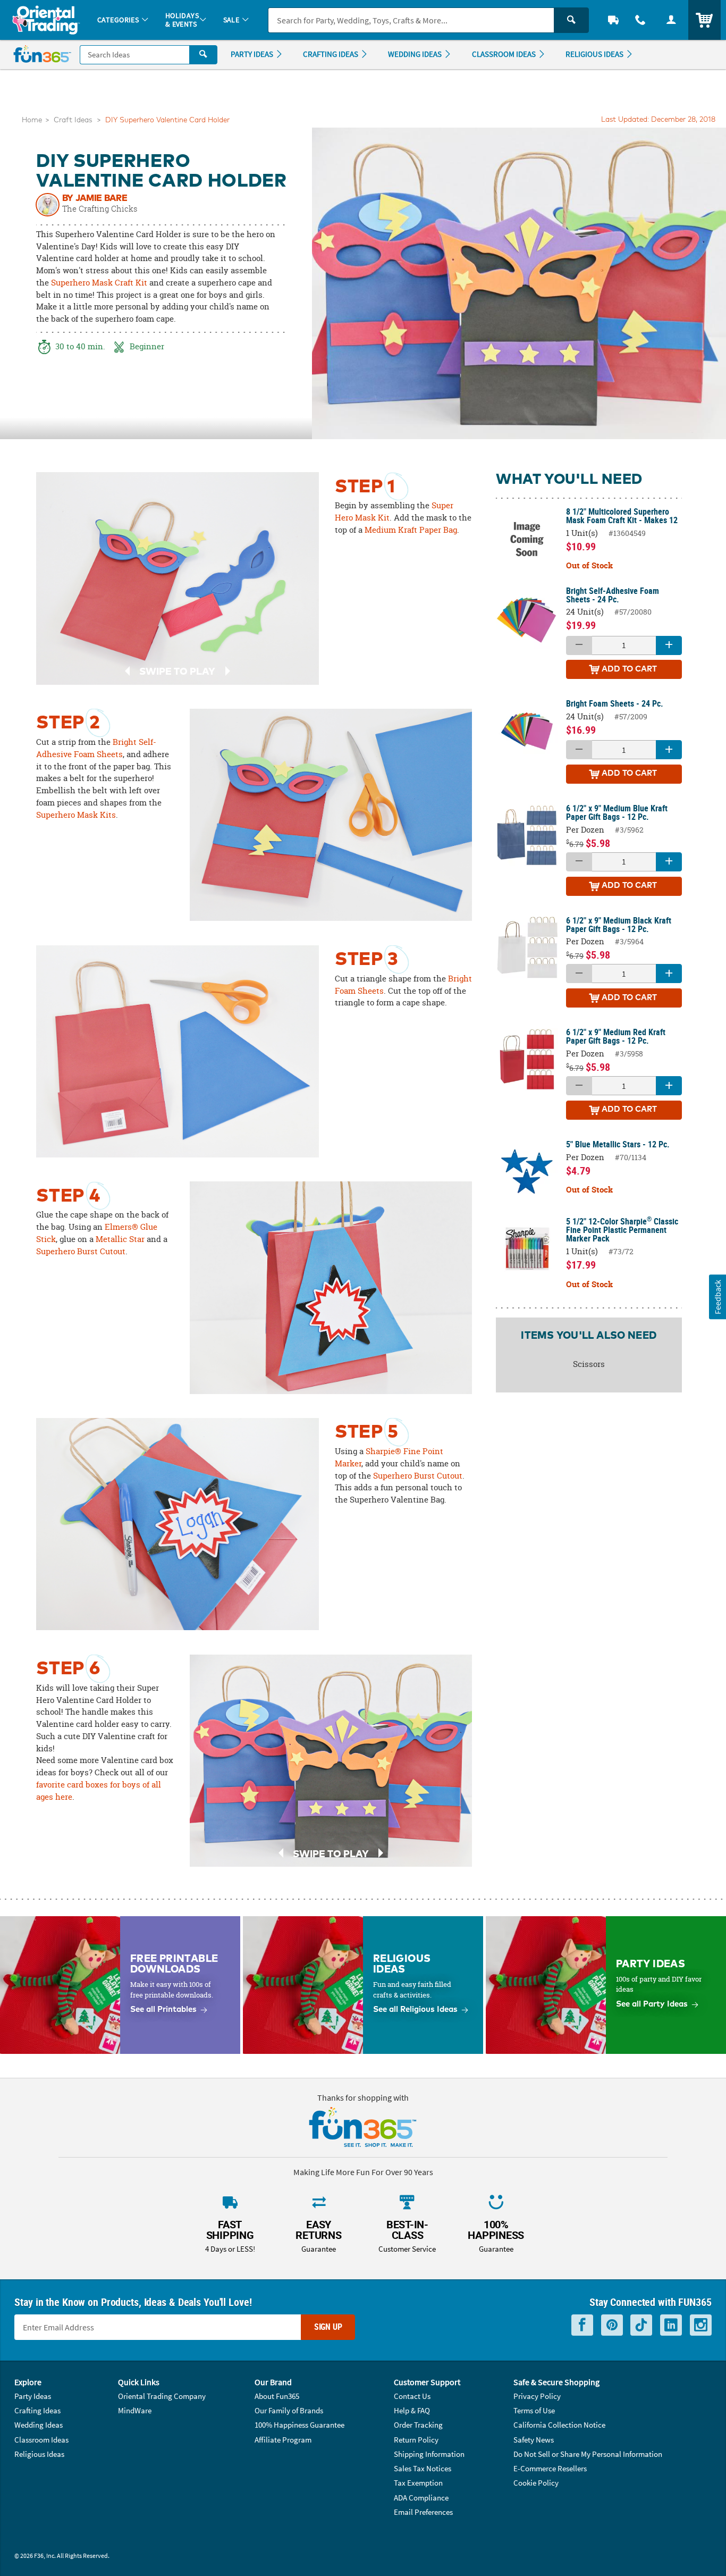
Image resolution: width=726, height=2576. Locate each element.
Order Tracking (418, 2425)
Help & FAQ (412, 2410)
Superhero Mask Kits (76, 815)
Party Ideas (33, 2396)
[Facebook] (582, 2325)
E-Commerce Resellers (550, 2468)
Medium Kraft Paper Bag (411, 530)
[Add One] (669, 645)
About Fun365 (277, 2396)
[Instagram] (701, 2325)
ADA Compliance (421, 2498)
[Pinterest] (612, 2325)
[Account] (671, 20)
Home (32, 120)
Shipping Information (429, 2454)
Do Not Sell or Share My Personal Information (588, 2454)
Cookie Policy (536, 2483)
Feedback (717, 1297)
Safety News (534, 2440)
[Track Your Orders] (613, 20)
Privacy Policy (537, 2396)
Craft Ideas (73, 120)
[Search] (571, 20)
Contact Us (412, 2396)
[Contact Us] (641, 20)
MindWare (135, 2410)
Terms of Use (534, 2410)
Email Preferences (423, 2512)
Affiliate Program (283, 2440)
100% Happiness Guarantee (299, 2425)
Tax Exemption (418, 2483)
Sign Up (328, 2327)
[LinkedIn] (671, 2325)
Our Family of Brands (289, 2410)
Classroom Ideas (41, 2440)
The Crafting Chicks (100, 209)
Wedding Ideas (39, 2425)
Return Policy (416, 2440)
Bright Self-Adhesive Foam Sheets (96, 748)
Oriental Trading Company (162, 2396)
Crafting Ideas (37, 2410)
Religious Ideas (39, 2454)
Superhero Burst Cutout (81, 1251)
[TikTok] (641, 2325)
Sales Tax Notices (423, 2468)
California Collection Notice (559, 2425)
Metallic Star (120, 1239)
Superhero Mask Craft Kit (99, 283)
